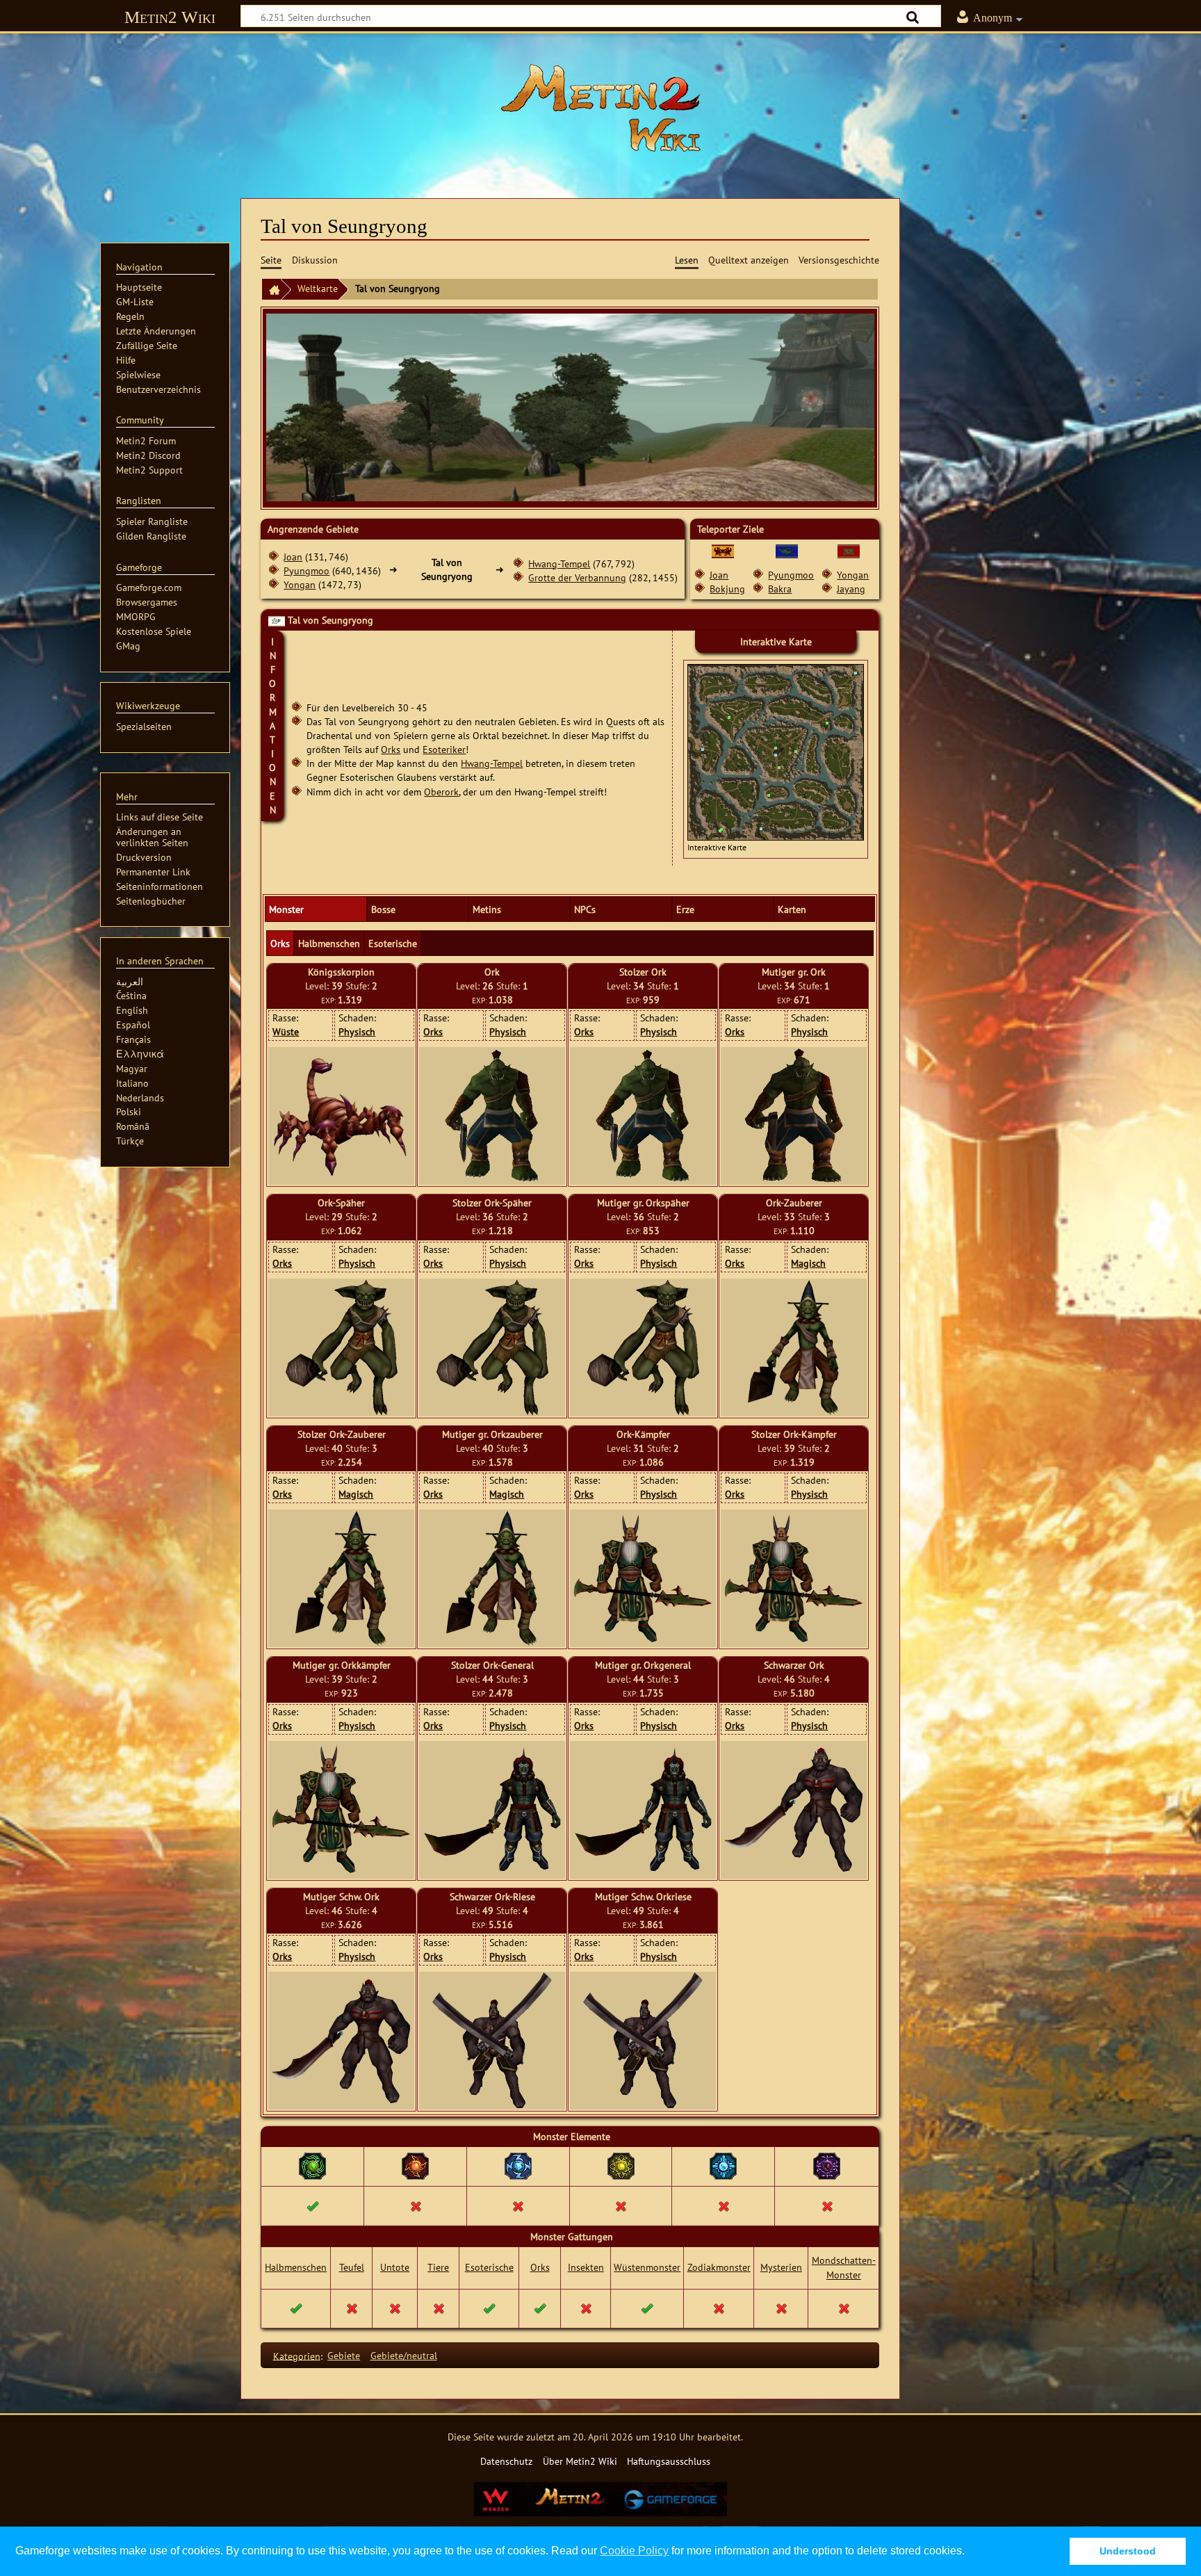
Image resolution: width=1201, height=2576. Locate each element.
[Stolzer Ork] (643, 1116)
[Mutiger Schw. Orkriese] (643, 2041)
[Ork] (492, 1116)
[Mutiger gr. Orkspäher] (643, 1347)
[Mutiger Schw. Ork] (341, 2041)
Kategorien (297, 2355)
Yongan (300, 584)
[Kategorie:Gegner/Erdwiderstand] (621, 2165)
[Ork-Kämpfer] (643, 1579)
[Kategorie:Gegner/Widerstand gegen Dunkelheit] (827, 2165)
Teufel (352, 2267)
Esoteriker (444, 749)
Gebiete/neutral (404, 2355)
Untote (395, 2267)
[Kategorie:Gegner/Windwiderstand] (312, 2165)
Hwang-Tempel (559, 564)
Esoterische (489, 2267)
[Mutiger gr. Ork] (794, 1116)
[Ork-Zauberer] (794, 1347)
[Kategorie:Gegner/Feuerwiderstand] (415, 2165)
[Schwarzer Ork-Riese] (492, 2041)
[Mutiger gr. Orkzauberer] (492, 1578)
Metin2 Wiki (170, 17)
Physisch (357, 1031)
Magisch (808, 1263)
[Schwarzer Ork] (794, 1809)
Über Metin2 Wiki (580, 2461)
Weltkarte (318, 288)
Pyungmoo (307, 570)
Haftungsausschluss (669, 2461)
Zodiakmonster (719, 2267)
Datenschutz (506, 2461)
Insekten (586, 2267)
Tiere (438, 2267)
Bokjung (727, 589)
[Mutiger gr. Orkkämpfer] (341, 1809)
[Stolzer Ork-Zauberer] (341, 1578)
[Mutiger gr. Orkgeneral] (643, 1810)
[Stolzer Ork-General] (492, 1810)
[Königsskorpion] (341, 1116)
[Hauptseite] (600, 108)
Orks (391, 749)
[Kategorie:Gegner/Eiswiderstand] (723, 2165)
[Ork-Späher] (342, 1347)
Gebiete (344, 2355)
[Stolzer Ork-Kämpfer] (794, 1579)
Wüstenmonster (647, 2267)
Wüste (286, 1031)
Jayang (851, 589)
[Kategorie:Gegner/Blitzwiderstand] (518, 2165)
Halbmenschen (296, 2267)
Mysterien (781, 2267)
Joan (293, 557)
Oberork (441, 792)
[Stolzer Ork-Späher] (492, 1347)
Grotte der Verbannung (577, 577)
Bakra (780, 589)
